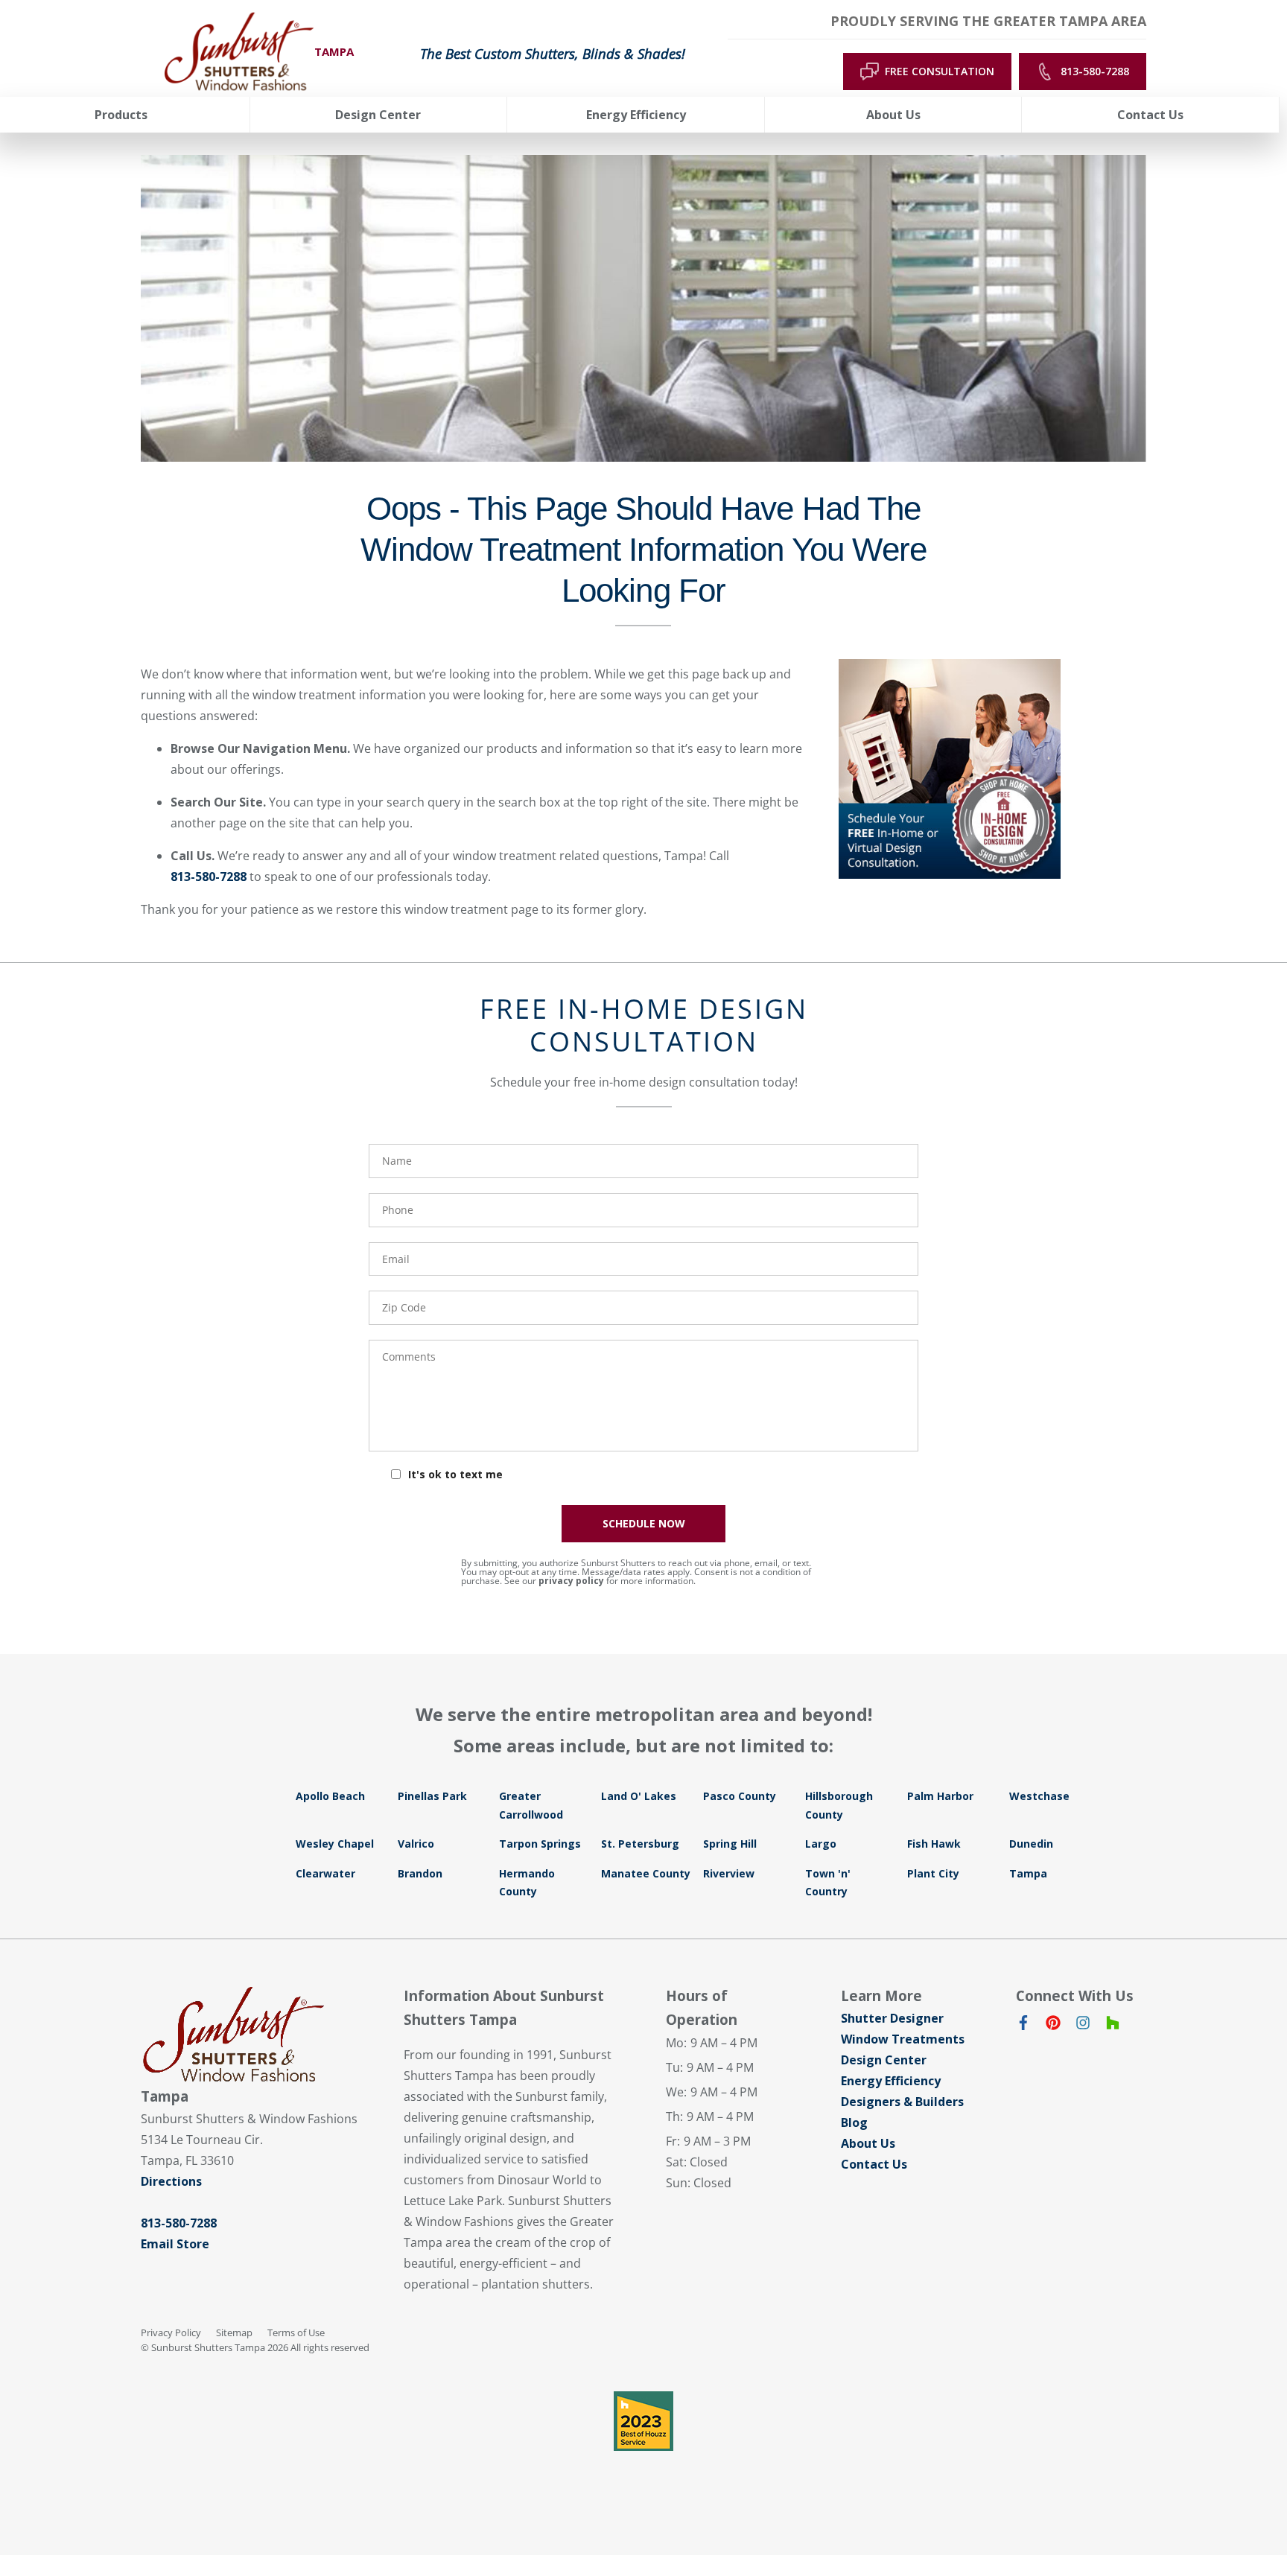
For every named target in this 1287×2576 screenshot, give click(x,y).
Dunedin (1031, 1844)
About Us (868, 2143)
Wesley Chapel (335, 1844)
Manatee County (646, 1873)
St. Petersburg (640, 1844)
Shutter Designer (892, 2018)
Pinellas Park (432, 1796)
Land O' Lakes (639, 1796)
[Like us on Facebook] (1023, 2026)
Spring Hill (730, 1844)
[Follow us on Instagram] (1083, 2026)
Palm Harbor (940, 1796)
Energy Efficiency (891, 2081)
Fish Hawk (934, 1844)
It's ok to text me (455, 1474)
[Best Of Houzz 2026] (643, 2421)
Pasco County (740, 1796)
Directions (171, 2181)
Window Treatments (903, 2039)
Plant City (933, 1873)
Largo (821, 1844)
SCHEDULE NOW (644, 1523)
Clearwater (325, 1873)
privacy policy (571, 1581)
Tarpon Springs (540, 1844)
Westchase (1039, 1796)
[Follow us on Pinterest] (1053, 2026)
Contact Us (874, 2164)
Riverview (729, 1873)
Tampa (1028, 1873)
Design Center (884, 2060)
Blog (854, 2122)
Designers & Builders (902, 2102)
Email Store (175, 2244)
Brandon (420, 1873)
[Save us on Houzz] (1113, 2026)
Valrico (416, 1844)
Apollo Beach (330, 1796)
